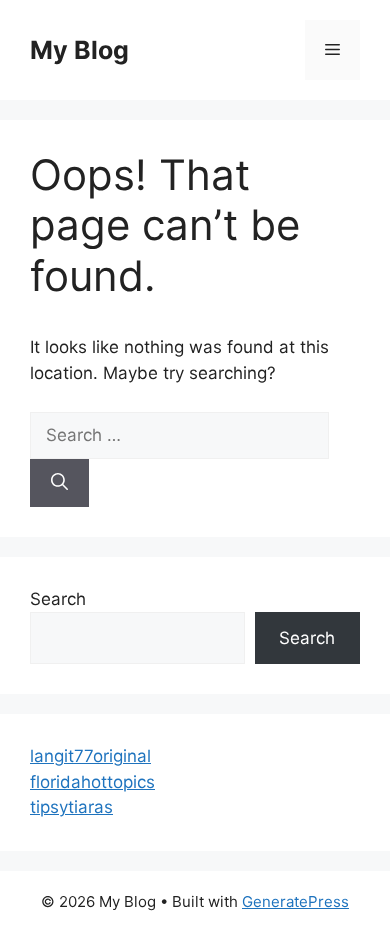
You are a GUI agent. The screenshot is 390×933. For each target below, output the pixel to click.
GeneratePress (295, 901)
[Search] (59, 483)
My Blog (79, 50)
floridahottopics (92, 782)
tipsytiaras (71, 807)
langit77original (90, 756)
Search (58, 599)
